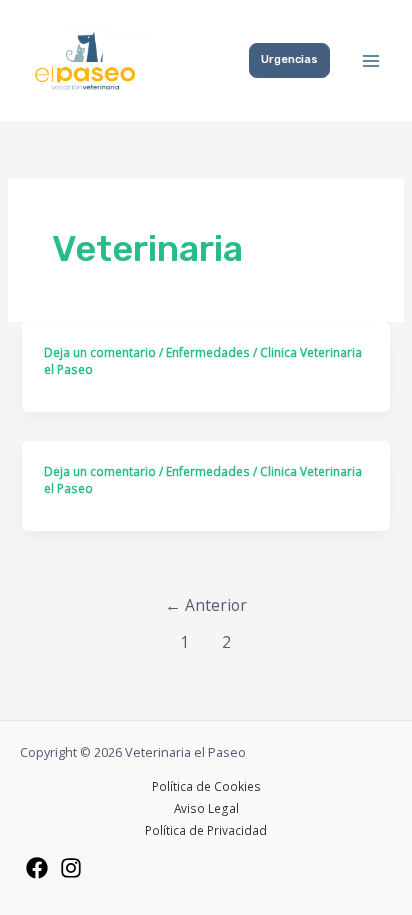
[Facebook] (37, 868)
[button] (289, 60)
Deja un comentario (100, 352)
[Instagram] (71, 868)
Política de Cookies (206, 786)
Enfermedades (208, 352)
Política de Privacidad (206, 830)
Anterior (206, 605)
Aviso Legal (206, 808)
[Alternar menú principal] (371, 61)
